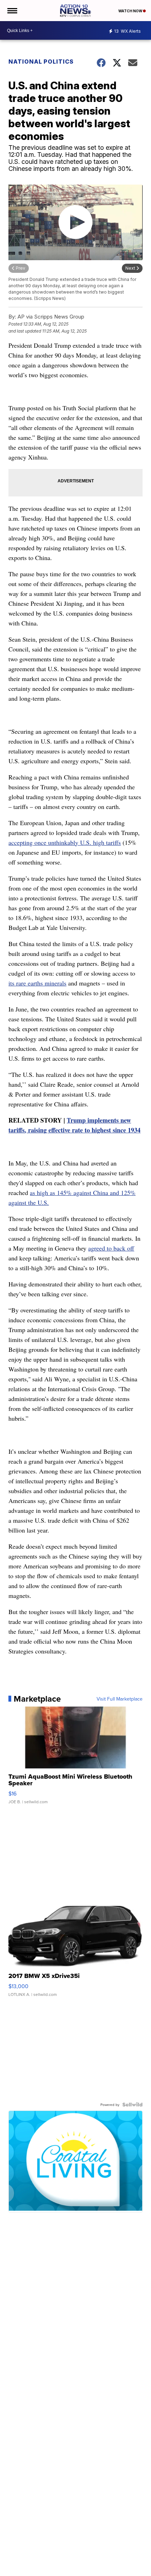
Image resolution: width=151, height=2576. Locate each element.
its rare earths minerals (37, 983)
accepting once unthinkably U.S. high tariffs (65, 842)
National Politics (41, 62)
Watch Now (131, 11)
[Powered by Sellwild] (132, 2105)
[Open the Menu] (12, 11)
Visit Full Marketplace (120, 1699)
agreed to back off (111, 1248)
